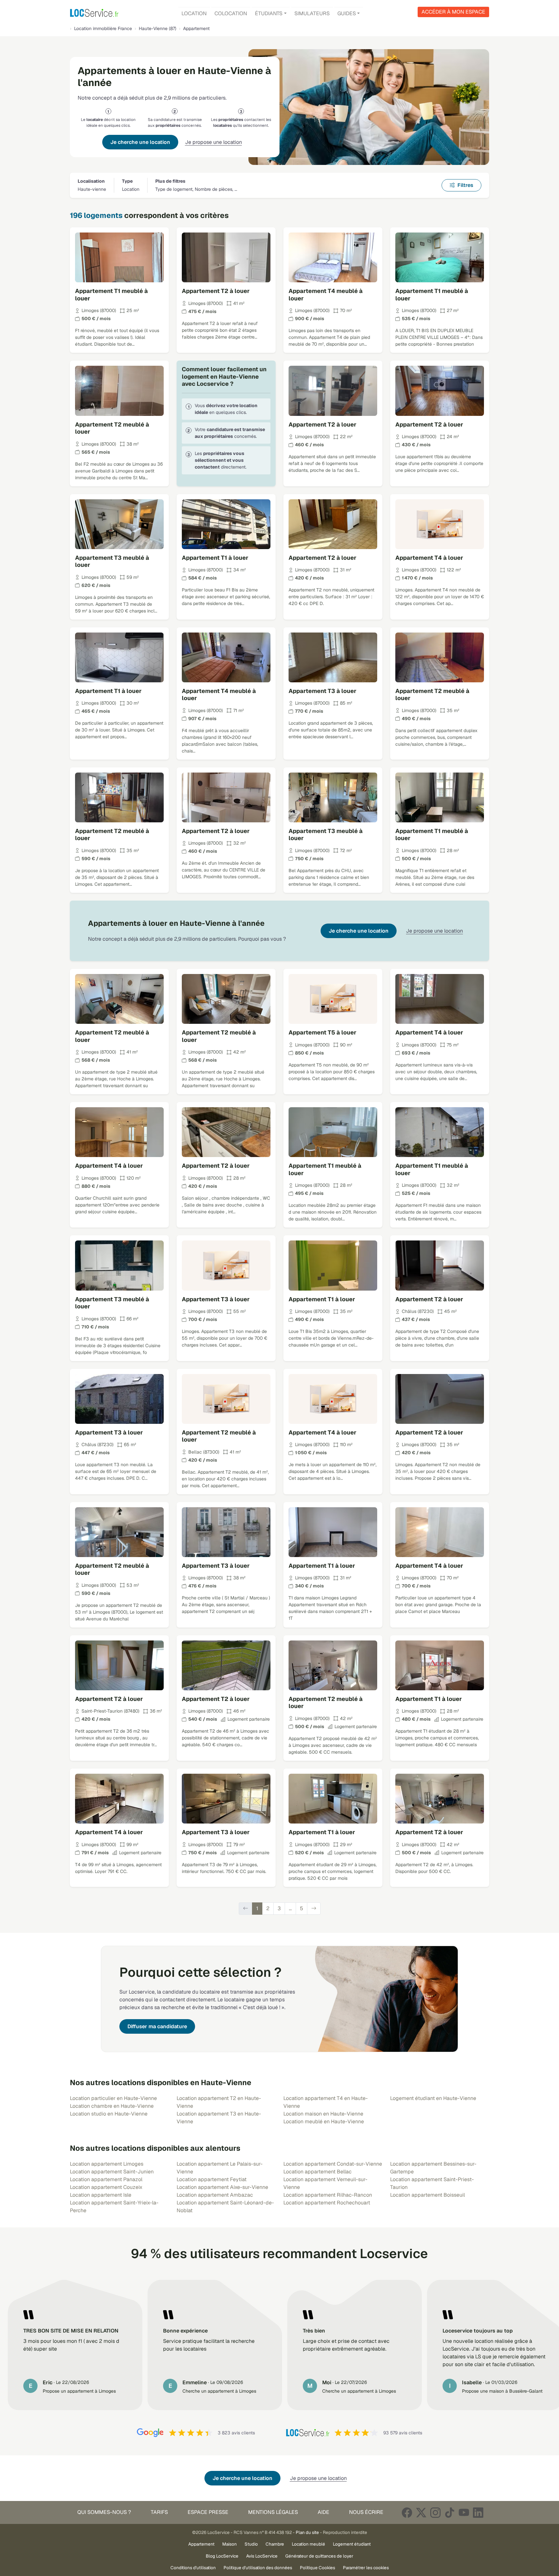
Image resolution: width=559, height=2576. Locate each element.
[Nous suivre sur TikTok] (450, 2512)
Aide (323, 2512)
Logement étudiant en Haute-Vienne (433, 2098)
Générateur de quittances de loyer (319, 2556)
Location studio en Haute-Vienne (109, 2114)
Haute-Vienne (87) (158, 28)
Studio (251, 2544)
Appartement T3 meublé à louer (112, 561)
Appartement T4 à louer (429, 558)
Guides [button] (347, 13)
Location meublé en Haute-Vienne (324, 2121)
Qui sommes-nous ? (104, 2512)
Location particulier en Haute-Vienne (113, 2098)
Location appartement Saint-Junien (112, 2172)
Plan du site (307, 2532)
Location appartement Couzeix (106, 2187)
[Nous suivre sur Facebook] (407, 2512)
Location (194, 13)
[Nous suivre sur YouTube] (464, 2512)
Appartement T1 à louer (215, 558)
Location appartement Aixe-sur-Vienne (222, 2187)
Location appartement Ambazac (215, 2195)
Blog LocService (222, 2556)
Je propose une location (214, 142)
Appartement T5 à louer (323, 1032)
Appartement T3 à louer (323, 691)
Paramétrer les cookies (366, 2568)
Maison (230, 2544)
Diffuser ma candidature (157, 2026)
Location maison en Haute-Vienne (323, 2114)
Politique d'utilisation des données (258, 2568)
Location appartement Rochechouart (327, 2203)
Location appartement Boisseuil (427, 2195)
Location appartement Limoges (107, 2164)
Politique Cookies (318, 2568)
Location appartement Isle (101, 2195)
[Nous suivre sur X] (421, 2512)
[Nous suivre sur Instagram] (435, 2512)
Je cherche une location (140, 142)
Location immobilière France (103, 28)
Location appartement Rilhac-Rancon (328, 2195)
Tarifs (159, 2512)
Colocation (231, 13)
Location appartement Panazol (106, 2179)
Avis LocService (262, 2556)
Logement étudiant (352, 2544)
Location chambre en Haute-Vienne (112, 2106)
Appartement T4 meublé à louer (326, 295)
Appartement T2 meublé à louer (112, 428)
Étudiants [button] (269, 13)
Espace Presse (208, 2512)
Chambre (275, 2544)
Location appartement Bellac (318, 2172)
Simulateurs (312, 13)
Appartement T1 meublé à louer (111, 295)
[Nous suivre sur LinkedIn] (478, 2512)
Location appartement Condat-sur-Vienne (333, 2164)
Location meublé (308, 2544)
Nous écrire (366, 2512)
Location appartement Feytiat (212, 2179)
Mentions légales (273, 2512)
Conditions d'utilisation (193, 2568)
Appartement (201, 2544)
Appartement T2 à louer (216, 291)
